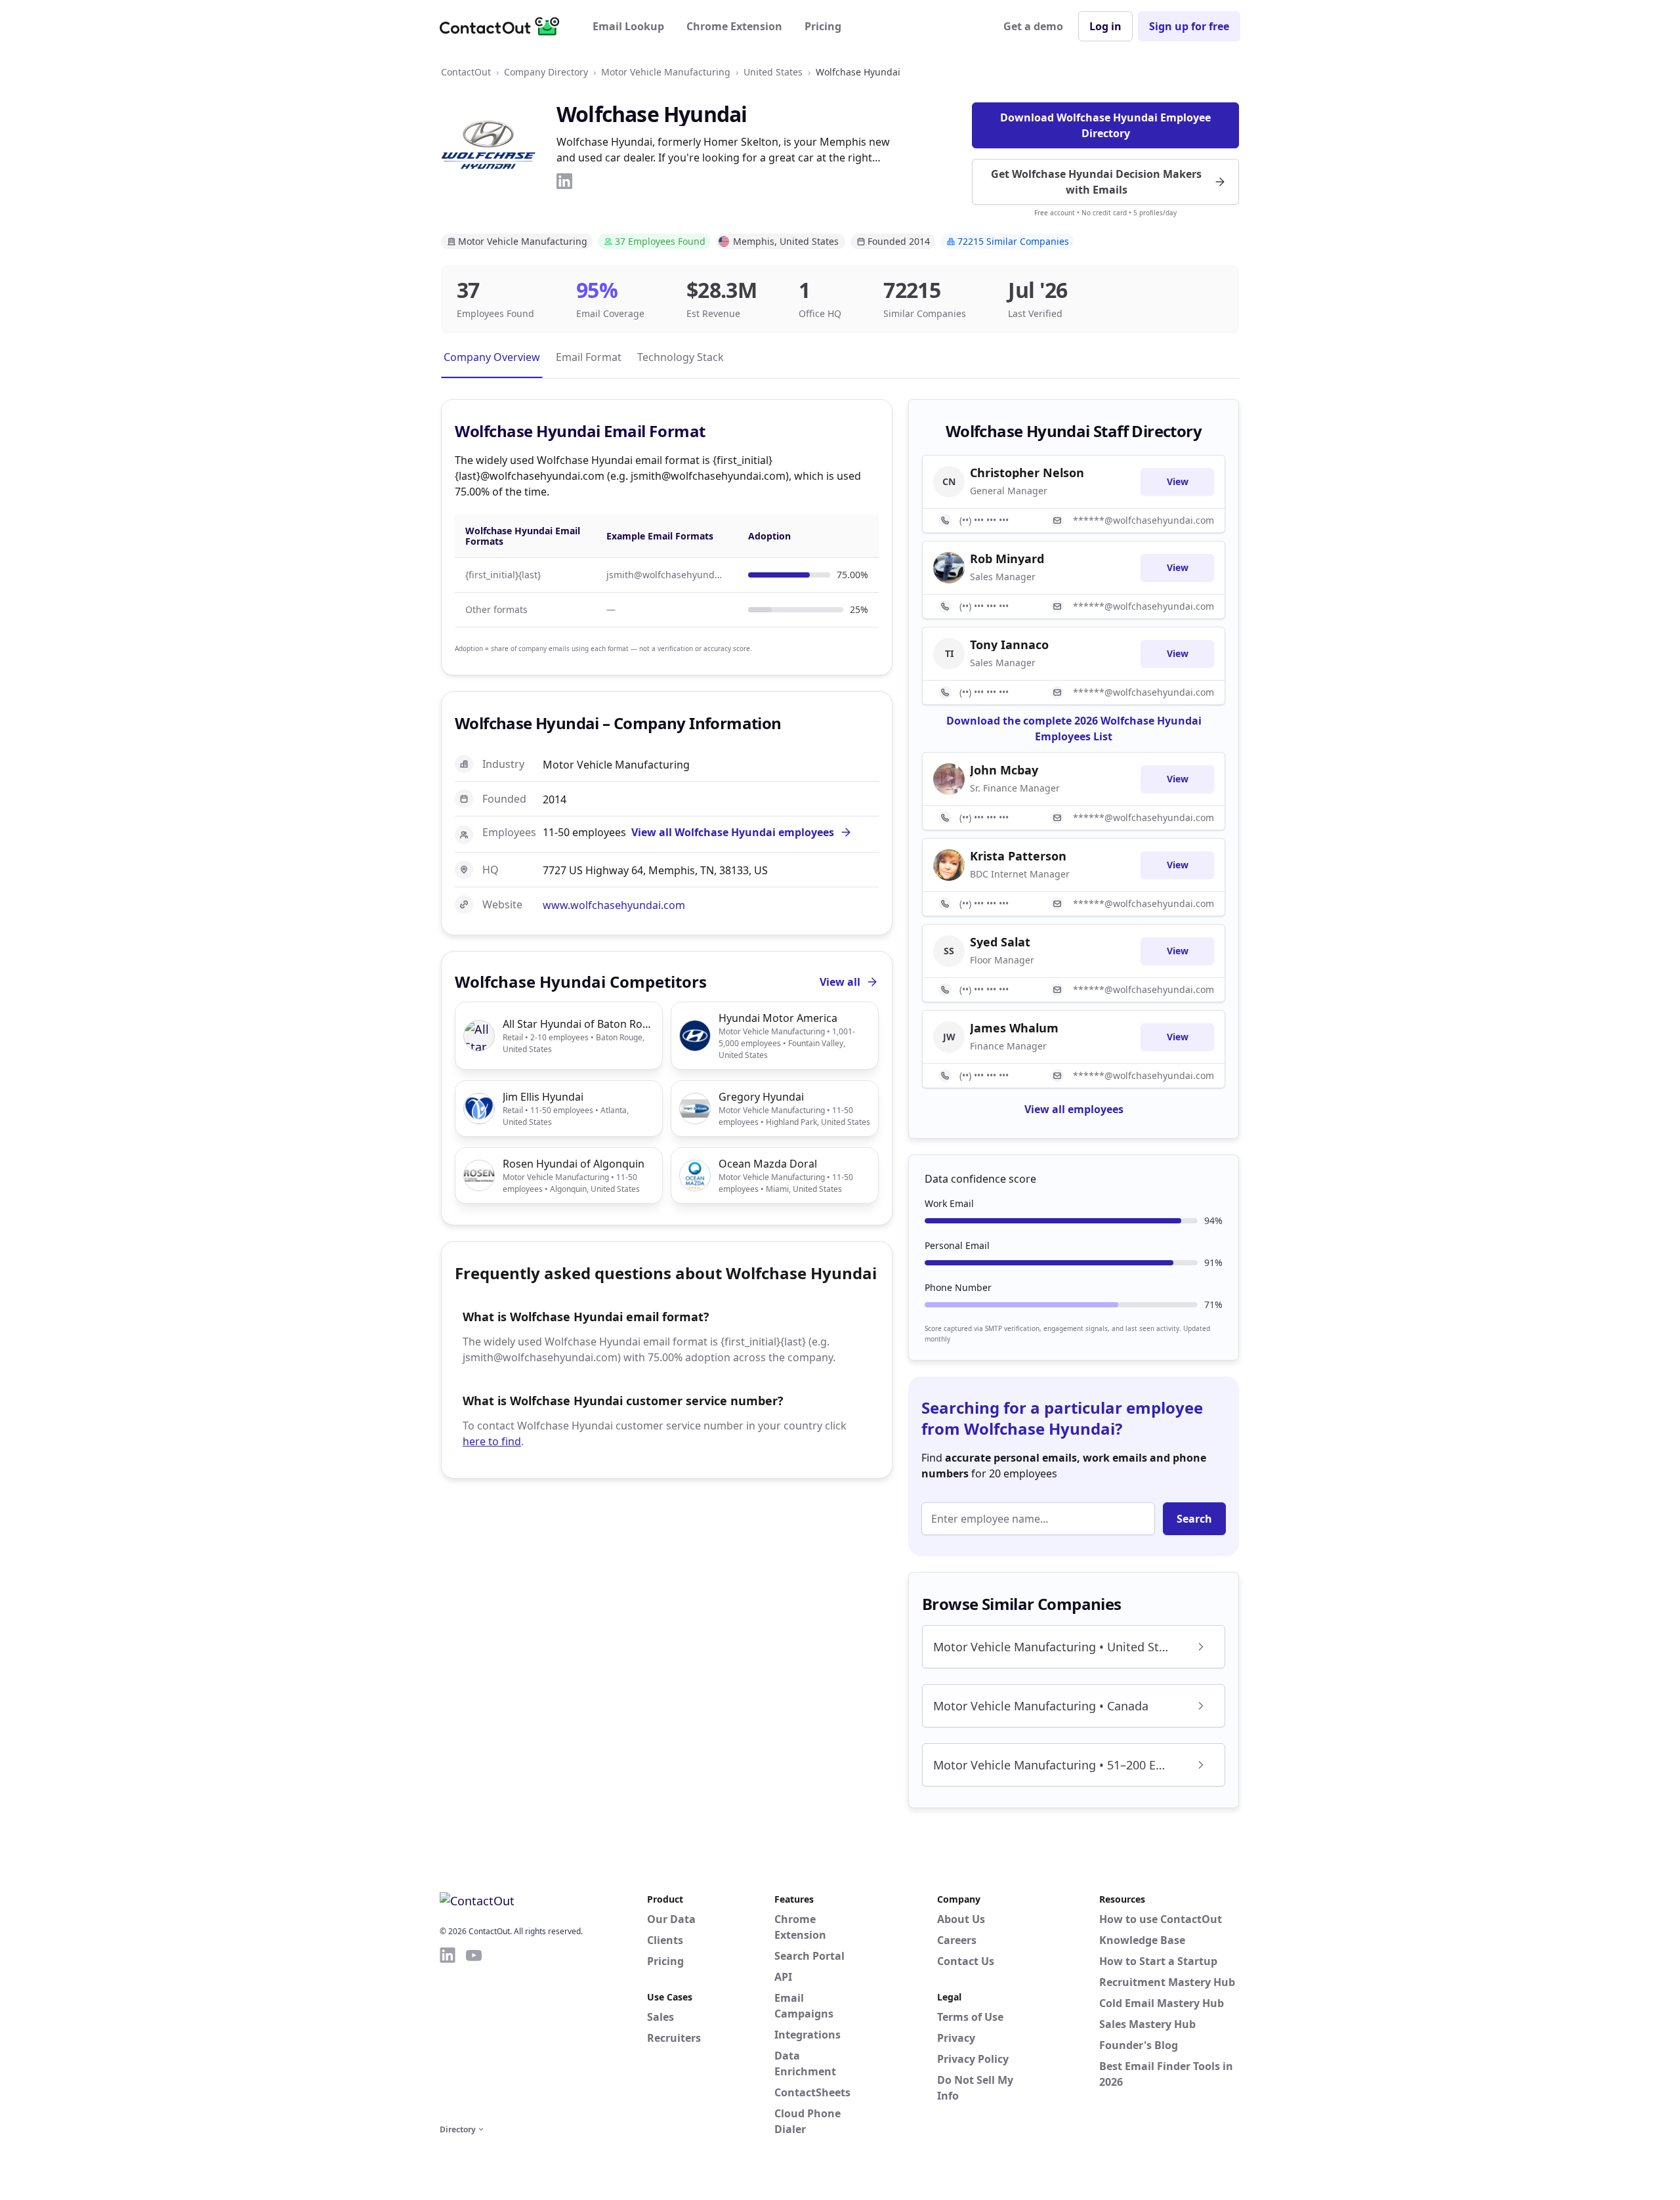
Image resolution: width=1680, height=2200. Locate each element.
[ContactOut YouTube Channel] (474, 2033)
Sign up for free (1189, 26)
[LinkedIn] (564, 181)
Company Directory (546, 72)
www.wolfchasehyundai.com (614, 905)
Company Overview (492, 357)
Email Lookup (628, 26)
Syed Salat (1000, 942)
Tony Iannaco (1009, 645)
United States (773, 72)
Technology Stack (681, 357)
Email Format (589, 357)
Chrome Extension (734, 26)
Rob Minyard (1007, 559)
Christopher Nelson (1027, 473)
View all (840, 982)
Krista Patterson (1018, 856)
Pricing (823, 26)
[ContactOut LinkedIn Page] (448, 2033)
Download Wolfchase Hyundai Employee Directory (1105, 125)
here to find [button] (492, 1441)
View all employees (1074, 1109)
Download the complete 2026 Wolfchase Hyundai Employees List (1074, 729)
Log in (1105, 26)
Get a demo (1033, 26)
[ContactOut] (504, 26)
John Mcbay (1004, 770)
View (1178, 481)
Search (1194, 1519)
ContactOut (466, 72)
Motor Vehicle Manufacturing (666, 72)
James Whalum (1014, 1028)
